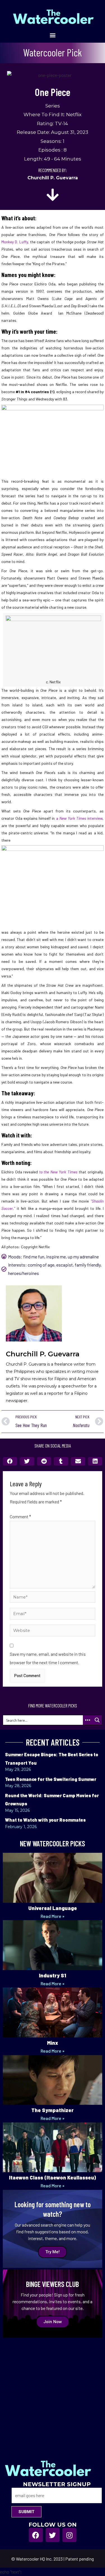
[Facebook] (36, 2535)
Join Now (53, 2322)
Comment (20, 1516)
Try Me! (53, 2252)
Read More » (53, 1916)
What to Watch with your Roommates (45, 1820)
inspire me (56, 1257)
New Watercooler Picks (53, 1843)
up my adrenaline (83, 1257)
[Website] (53, 1632)
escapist (65, 1265)
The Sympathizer (53, 2110)
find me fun (34, 1257)
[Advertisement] (53, 2393)
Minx (53, 2043)
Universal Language (53, 1908)
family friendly (88, 1265)
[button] (53, 35)
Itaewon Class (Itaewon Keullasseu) (53, 2177)
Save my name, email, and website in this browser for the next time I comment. (48, 1658)
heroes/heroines (24, 1273)
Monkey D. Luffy (15, 242)
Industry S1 (53, 1975)
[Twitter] (53, 2535)
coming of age (41, 1265)
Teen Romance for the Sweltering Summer (51, 1779)
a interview (79, 818)
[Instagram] (69, 2535)
